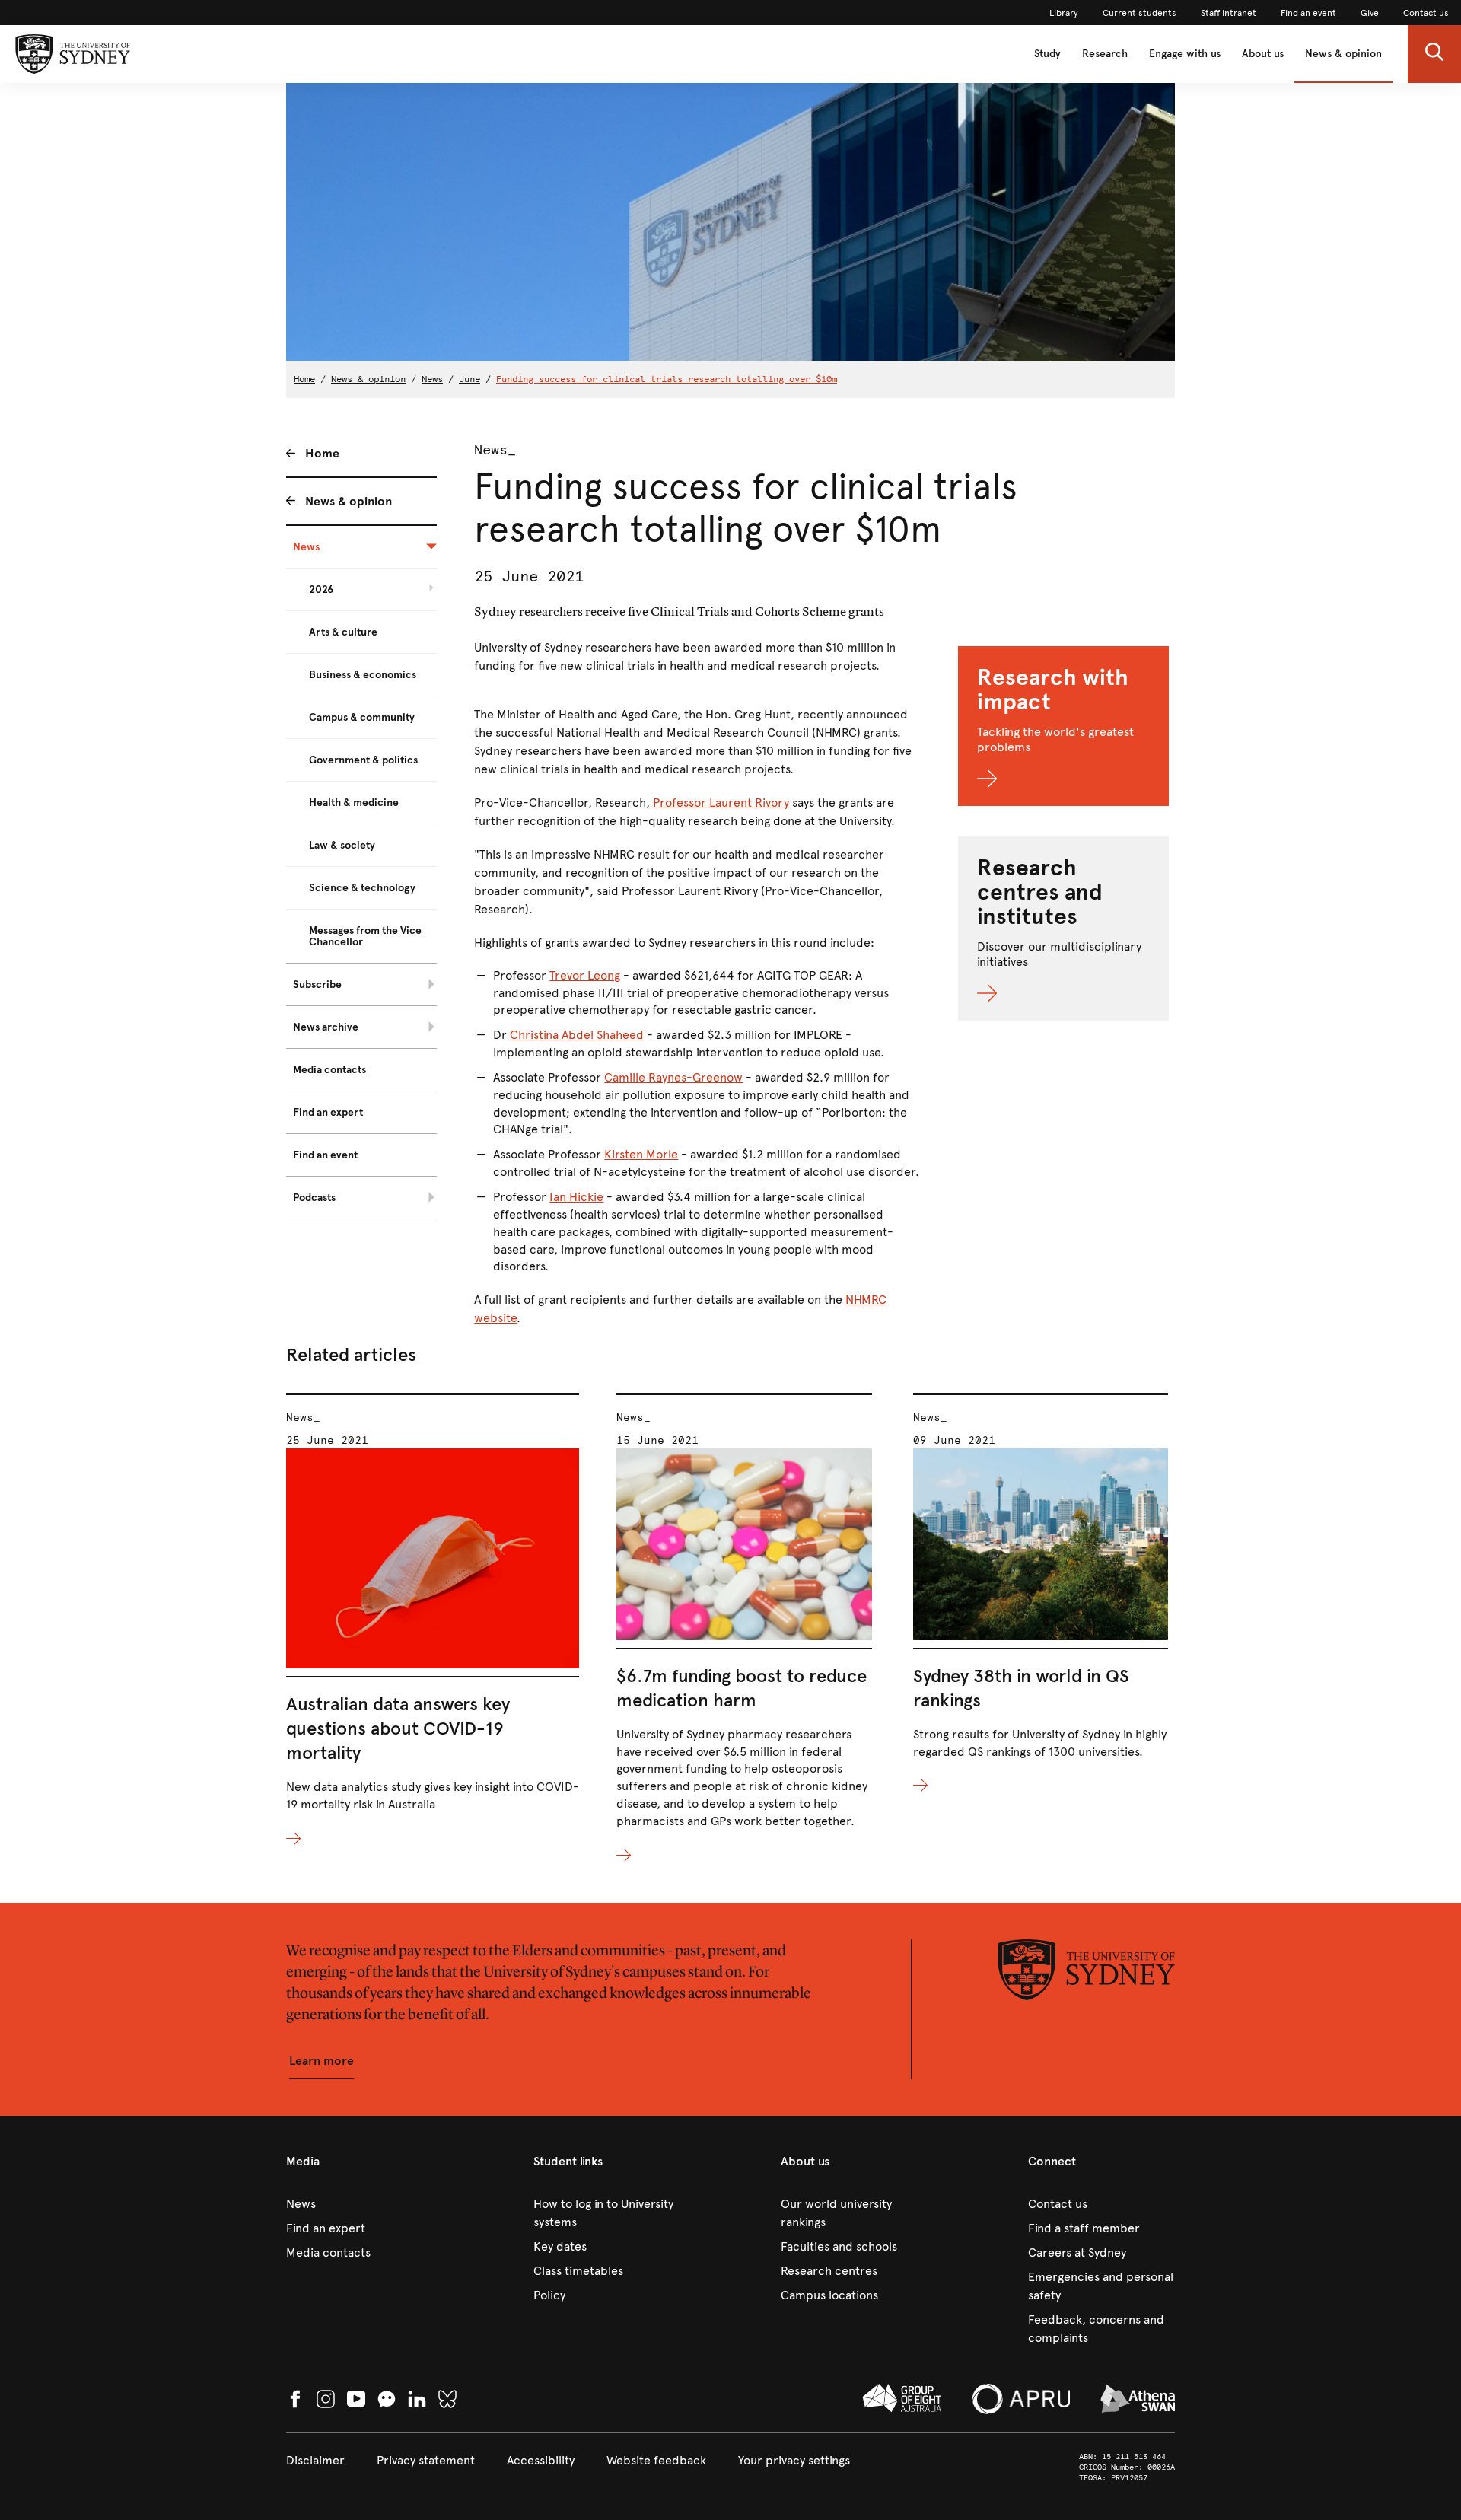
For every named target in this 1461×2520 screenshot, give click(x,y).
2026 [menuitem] (321, 589)
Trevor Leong (585, 975)
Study (1047, 54)
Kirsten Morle (641, 1154)
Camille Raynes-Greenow (673, 1077)
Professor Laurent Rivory (721, 803)
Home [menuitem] (322, 453)
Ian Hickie (576, 1197)
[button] (1434, 54)
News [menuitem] (306, 547)
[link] (1064, 13)
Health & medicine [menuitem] (354, 803)
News (432, 379)
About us (1263, 54)
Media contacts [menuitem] (329, 1070)
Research (1105, 54)
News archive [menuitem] (326, 1027)
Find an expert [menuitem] (328, 1112)
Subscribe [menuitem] (317, 984)
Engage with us (1185, 54)
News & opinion (1343, 54)
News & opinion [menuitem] (349, 501)
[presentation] (433, 1621)
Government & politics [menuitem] (363, 760)
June (469, 379)
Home (304, 379)
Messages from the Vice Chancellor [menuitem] (365, 936)
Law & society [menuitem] (342, 845)
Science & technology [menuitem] (362, 888)
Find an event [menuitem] (325, 1155)
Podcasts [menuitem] (314, 1198)
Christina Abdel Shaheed (577, 1035)
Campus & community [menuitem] (362, 717)
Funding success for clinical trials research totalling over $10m (667, 379)
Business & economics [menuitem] (363, 675)
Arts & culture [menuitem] (343, 632)
